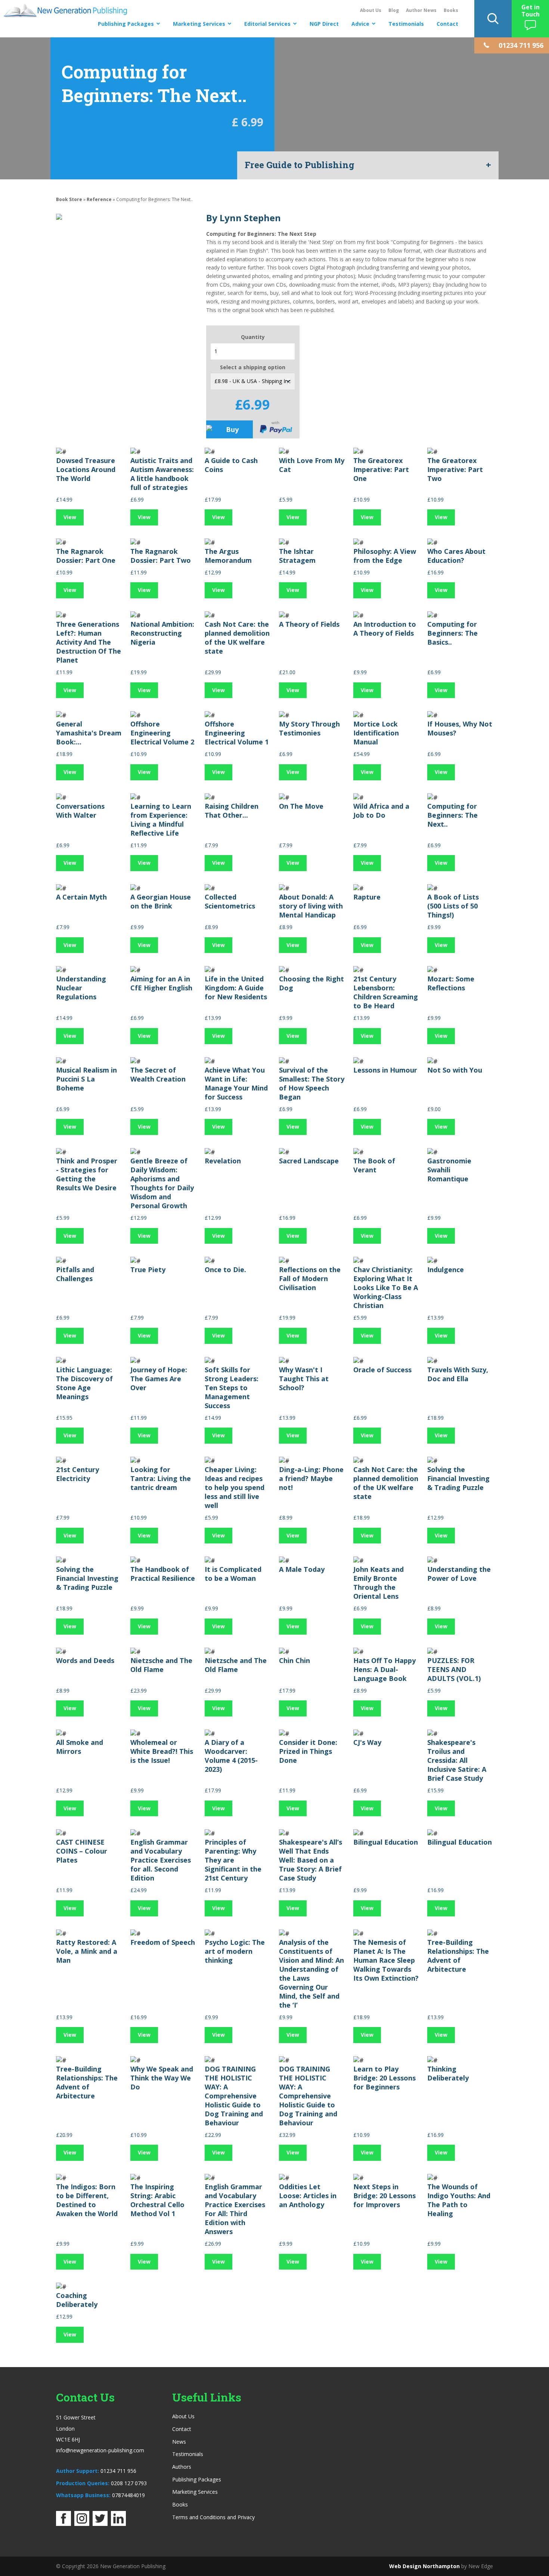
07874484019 (128, 2495)
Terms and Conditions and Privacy (213, 2517)
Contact (447, 24)
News (179, 2442)
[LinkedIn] (118, 2524)
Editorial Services (267, 24)
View (70, 517)
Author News (421, 10)
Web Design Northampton (424, 2566)
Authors (182, 2467)
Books (451, 10)
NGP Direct (324, 24)
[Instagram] (82, 2524)
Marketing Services (199, 24)
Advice (360, 24)
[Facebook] (63, 2524)
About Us (371, 10)
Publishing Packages (126, 24)
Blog (394, 10)
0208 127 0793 (129, 2483)
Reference (100, 199)
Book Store (69, 199)
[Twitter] (100, 2524)
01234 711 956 (118, 2471)
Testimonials (406, 24)
